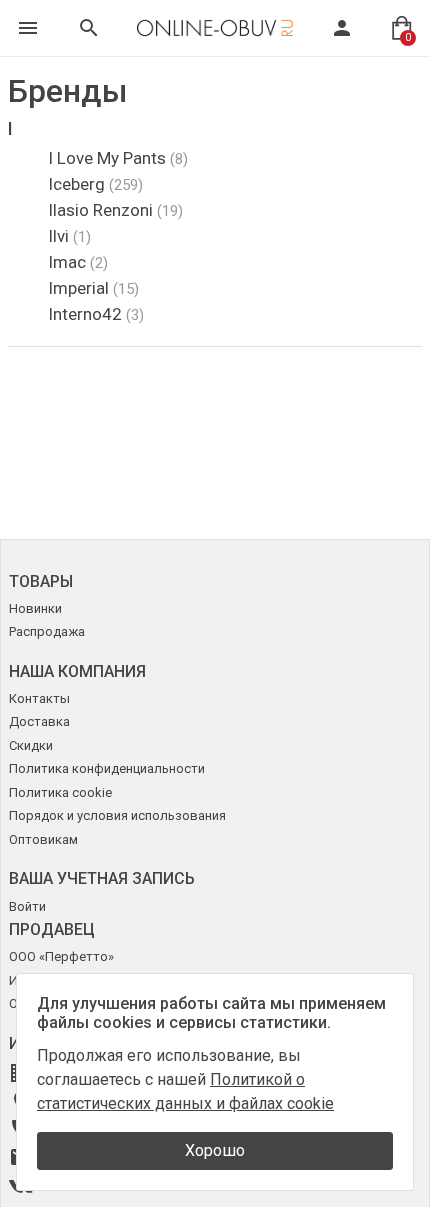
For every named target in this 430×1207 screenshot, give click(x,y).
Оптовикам (43, 839)
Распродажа (47, 631)
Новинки (35, 608)
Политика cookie (60, 792)
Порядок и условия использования (117, 815)
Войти (27, 906)
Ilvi (69, 236)
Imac (78, 262)
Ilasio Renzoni (115, 210)
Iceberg (95, 184)
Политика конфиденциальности (107, 768)
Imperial (93, 288)
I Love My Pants (118, 158)
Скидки (31, 745)
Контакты (39, 698)
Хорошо (215, 1150)
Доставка (39, 721)
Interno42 (96, 314)
